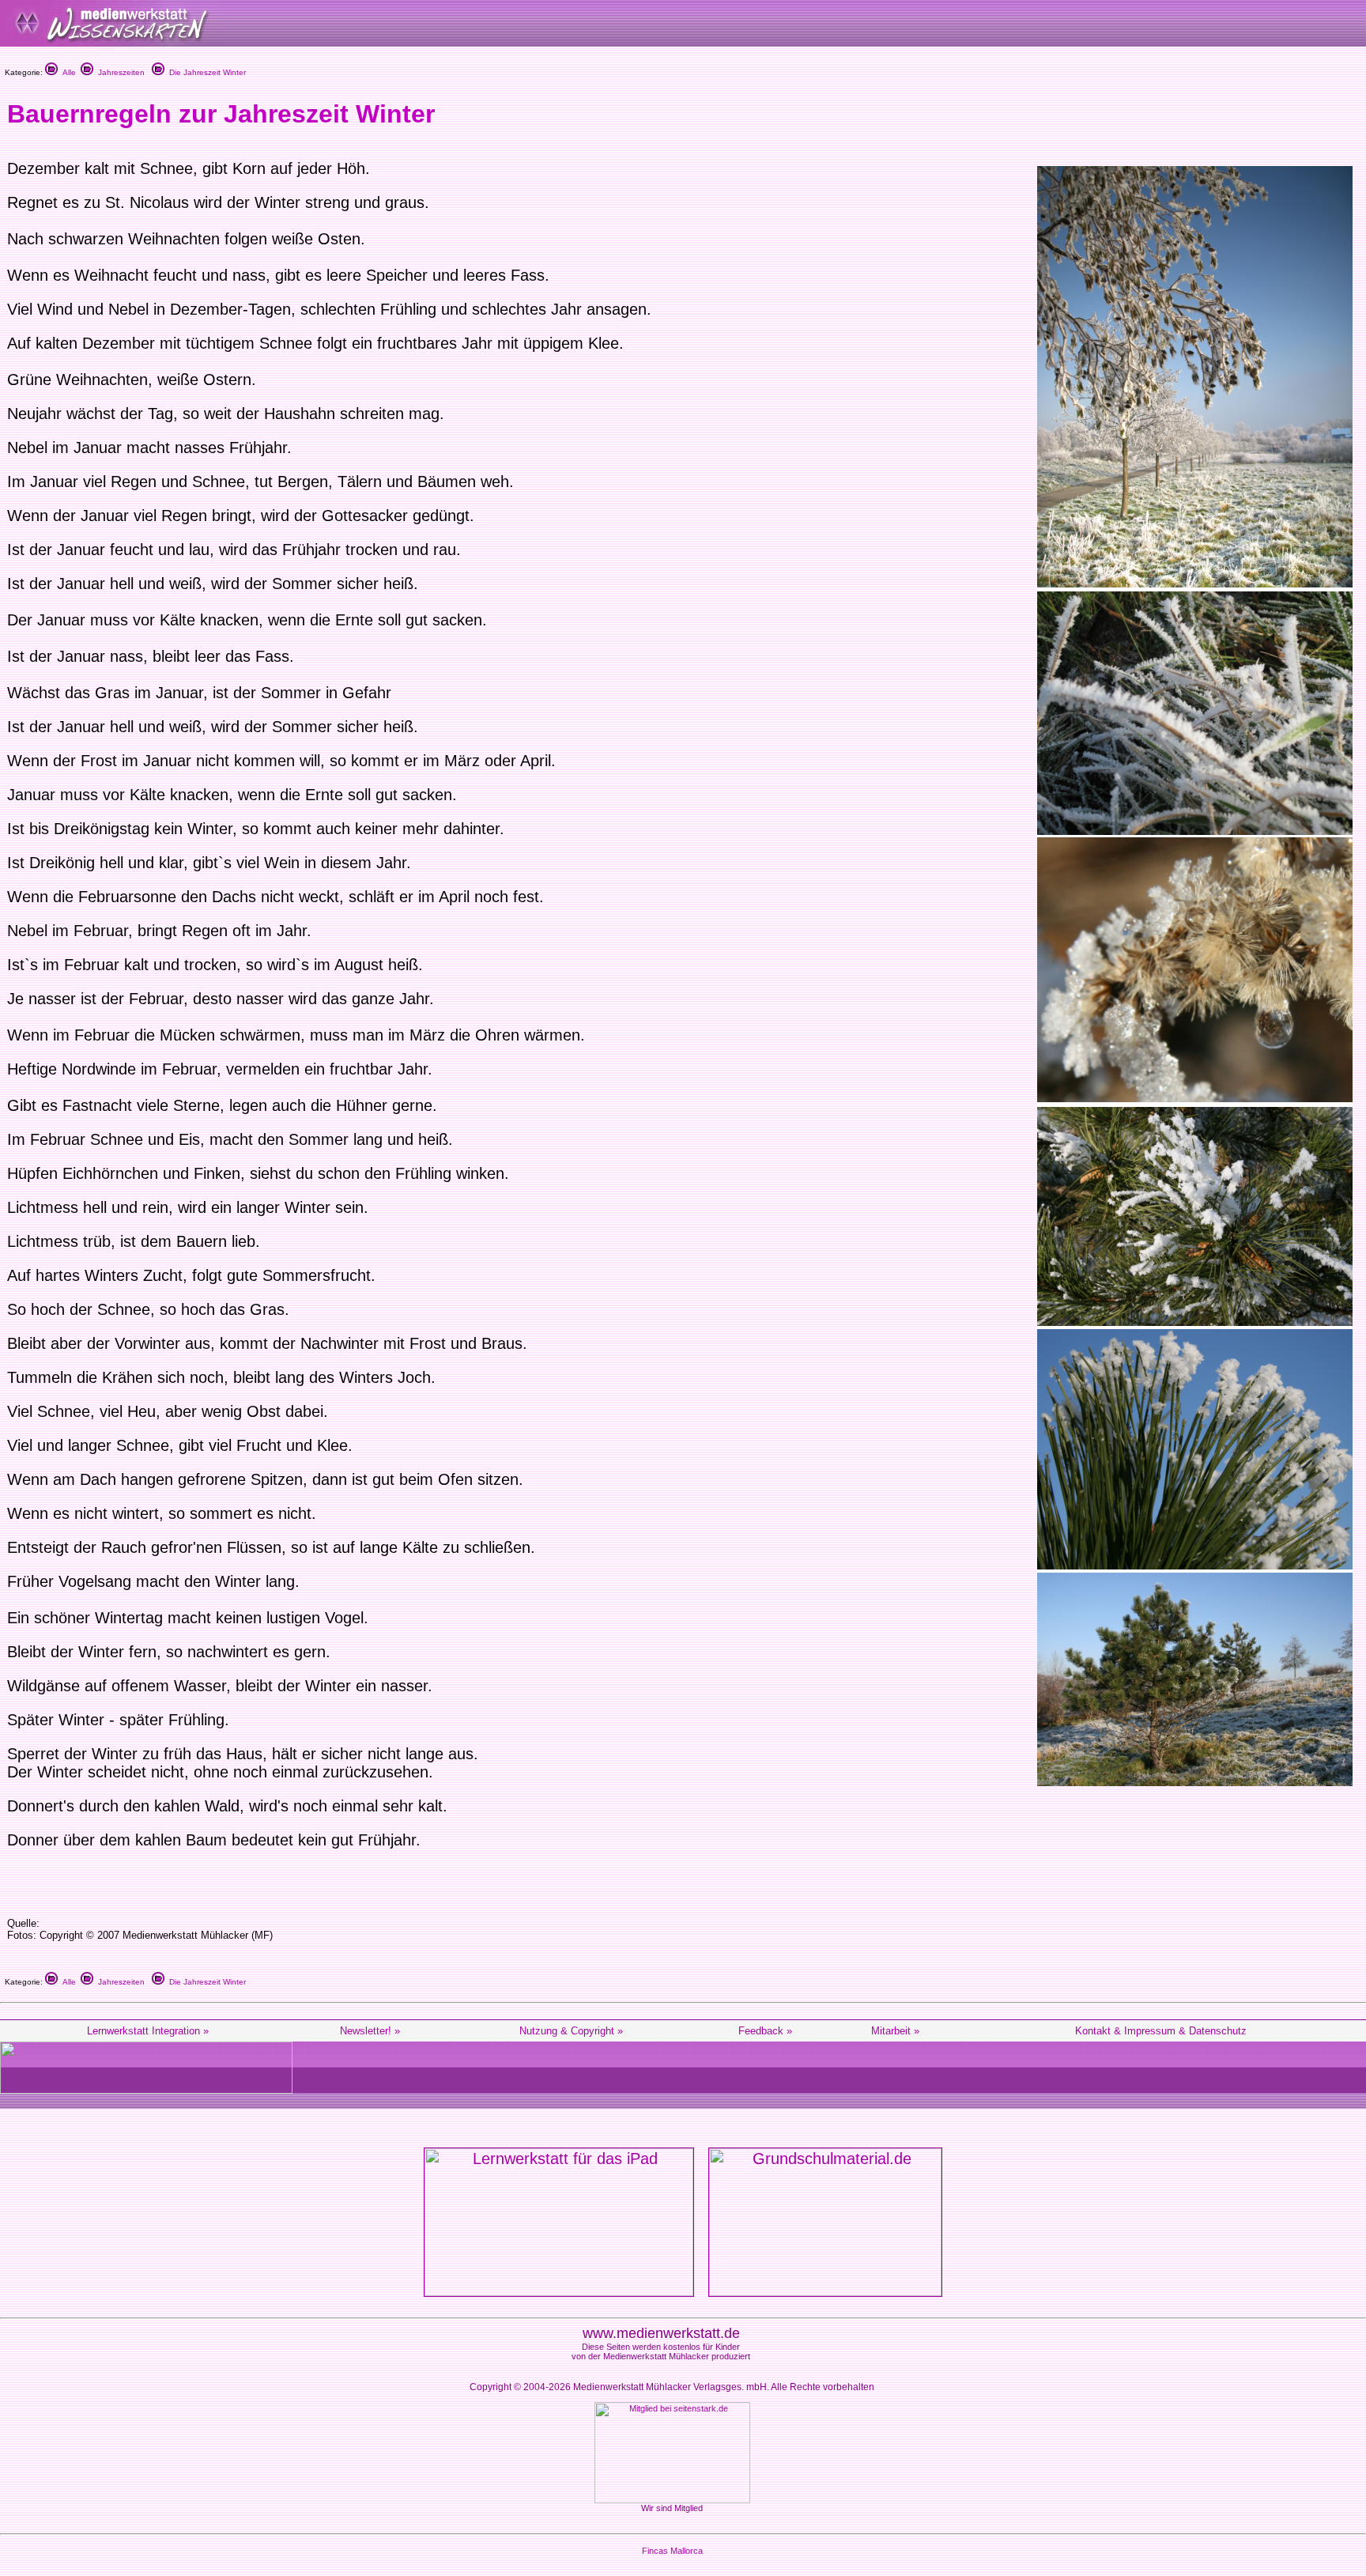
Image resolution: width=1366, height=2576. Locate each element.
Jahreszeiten (119, 72)
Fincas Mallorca (672, 2551)
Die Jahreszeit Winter (205, 72)
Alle (67, 72)
